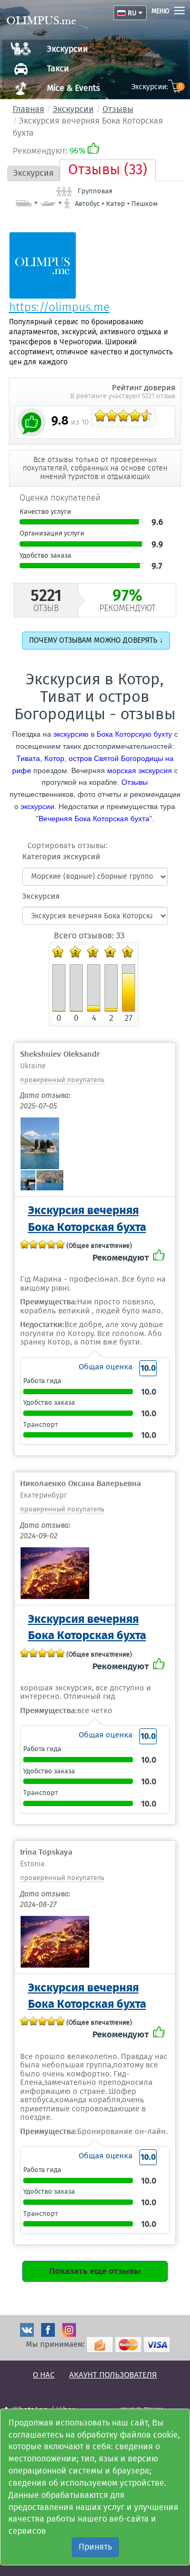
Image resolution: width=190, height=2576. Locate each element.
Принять (95, 2547)
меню (160, 11)
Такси (58, 68)
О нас (44, 2375)
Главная (28, 109)
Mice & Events (73, 88)
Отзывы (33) (108, 170)
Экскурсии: (157, 87)
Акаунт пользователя (113, 2375)
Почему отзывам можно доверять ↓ (96, 640)
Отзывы (118, 109)
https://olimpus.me (59, 307)
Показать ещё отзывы (95, 2271)
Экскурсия (34, 173)
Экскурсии (68, 49)
